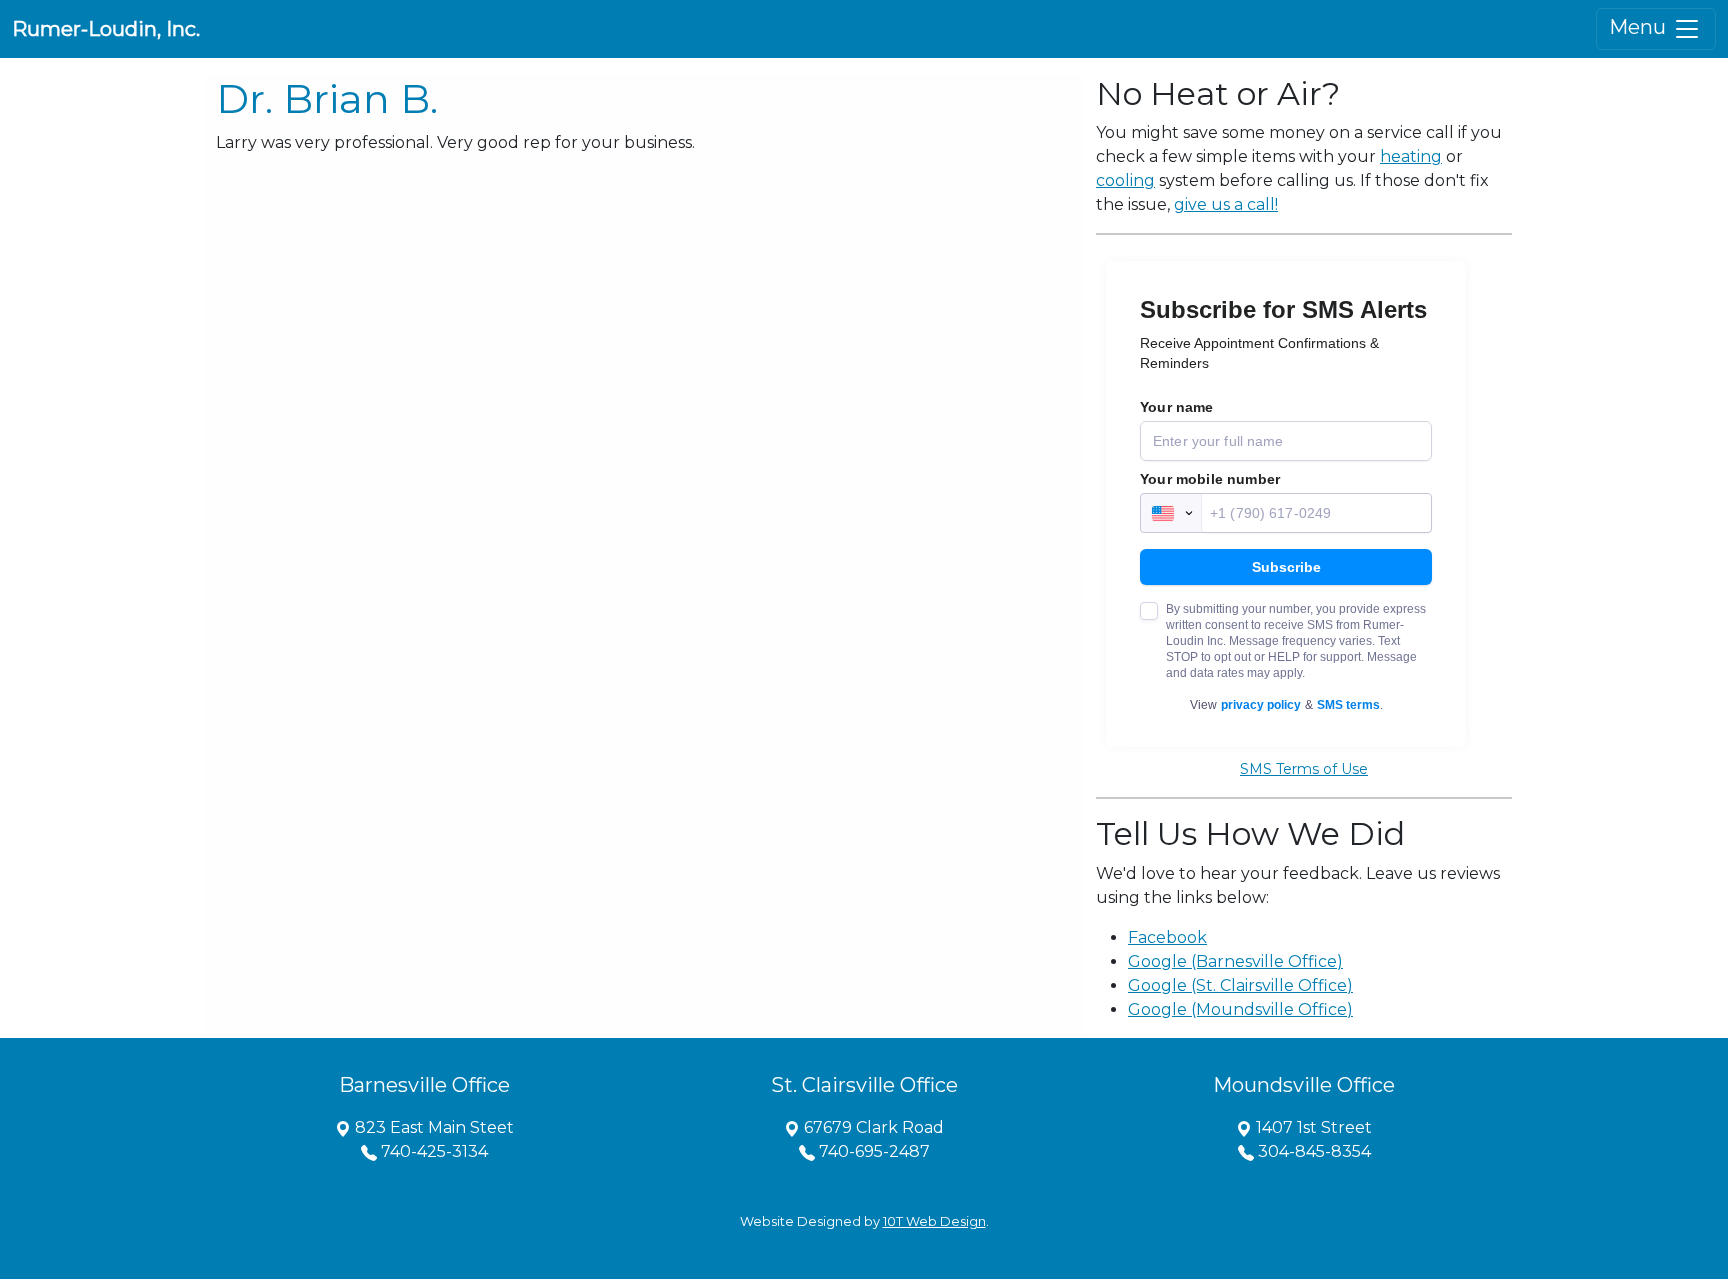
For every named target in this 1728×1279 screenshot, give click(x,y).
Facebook (1167, 937)
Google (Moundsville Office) (1240, 1009)
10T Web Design (934, 1221)
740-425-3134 (432, 1151)
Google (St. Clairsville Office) (1240, 985)
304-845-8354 (1312, 1151)
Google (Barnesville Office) (1235, 961)
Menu (1640, 27)
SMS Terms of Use (1304, 769)
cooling (1125, 180)
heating (1411, 156)
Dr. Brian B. (327, 98)
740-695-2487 (872, 1151)
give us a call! (1226, 204)
